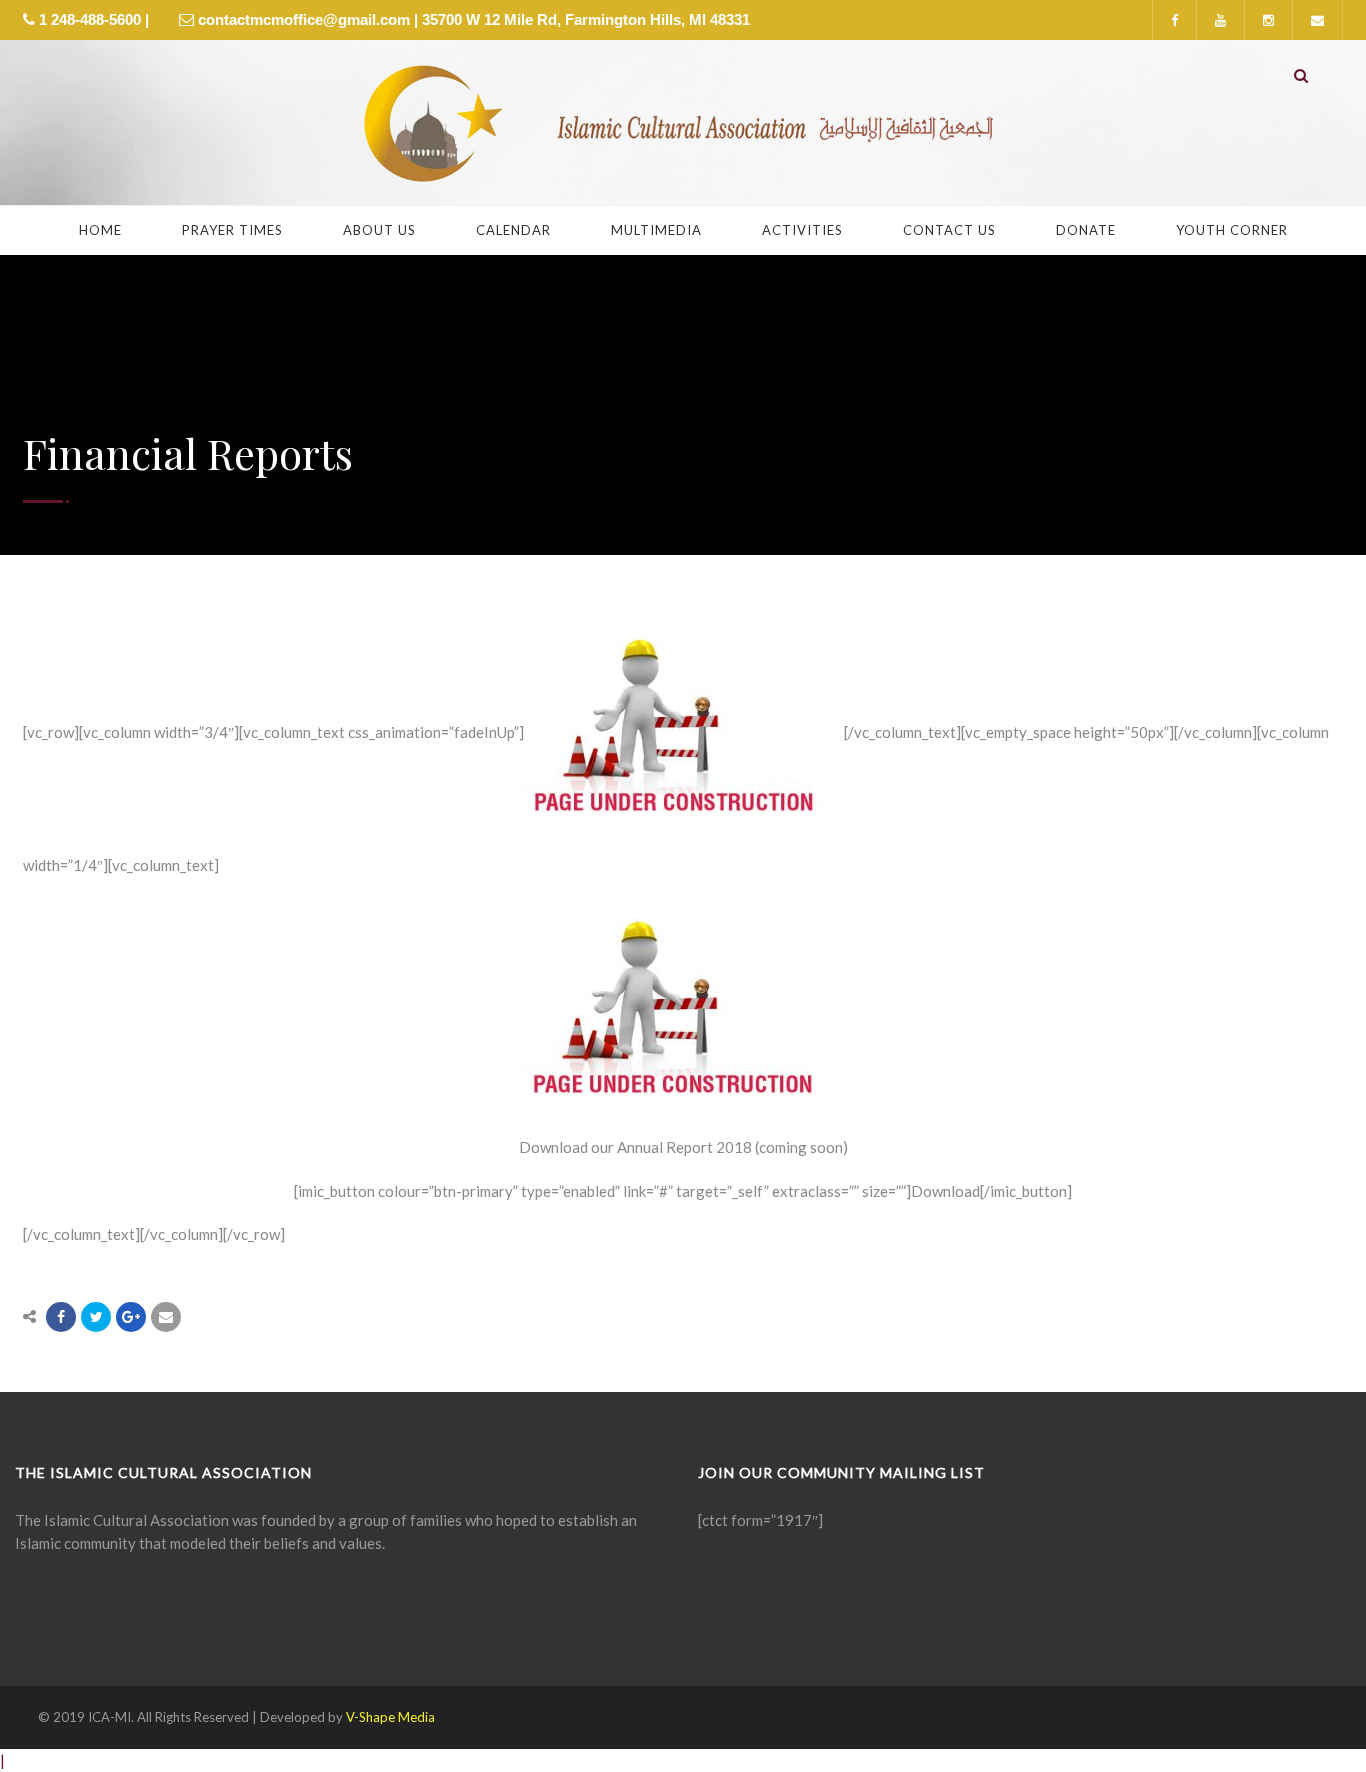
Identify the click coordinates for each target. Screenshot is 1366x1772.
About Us (379, 230)
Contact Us (949, 230)
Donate (1086, 230)
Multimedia (656, 230)
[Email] (166, 1317)
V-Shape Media (390, 1717)
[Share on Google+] (131, 1317)
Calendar (513, 230)
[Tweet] (96, 1317)
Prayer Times (232, 230)
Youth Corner (1232, 230)
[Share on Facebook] (61, 1317)
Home (100, 230)
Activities (802, 230)
